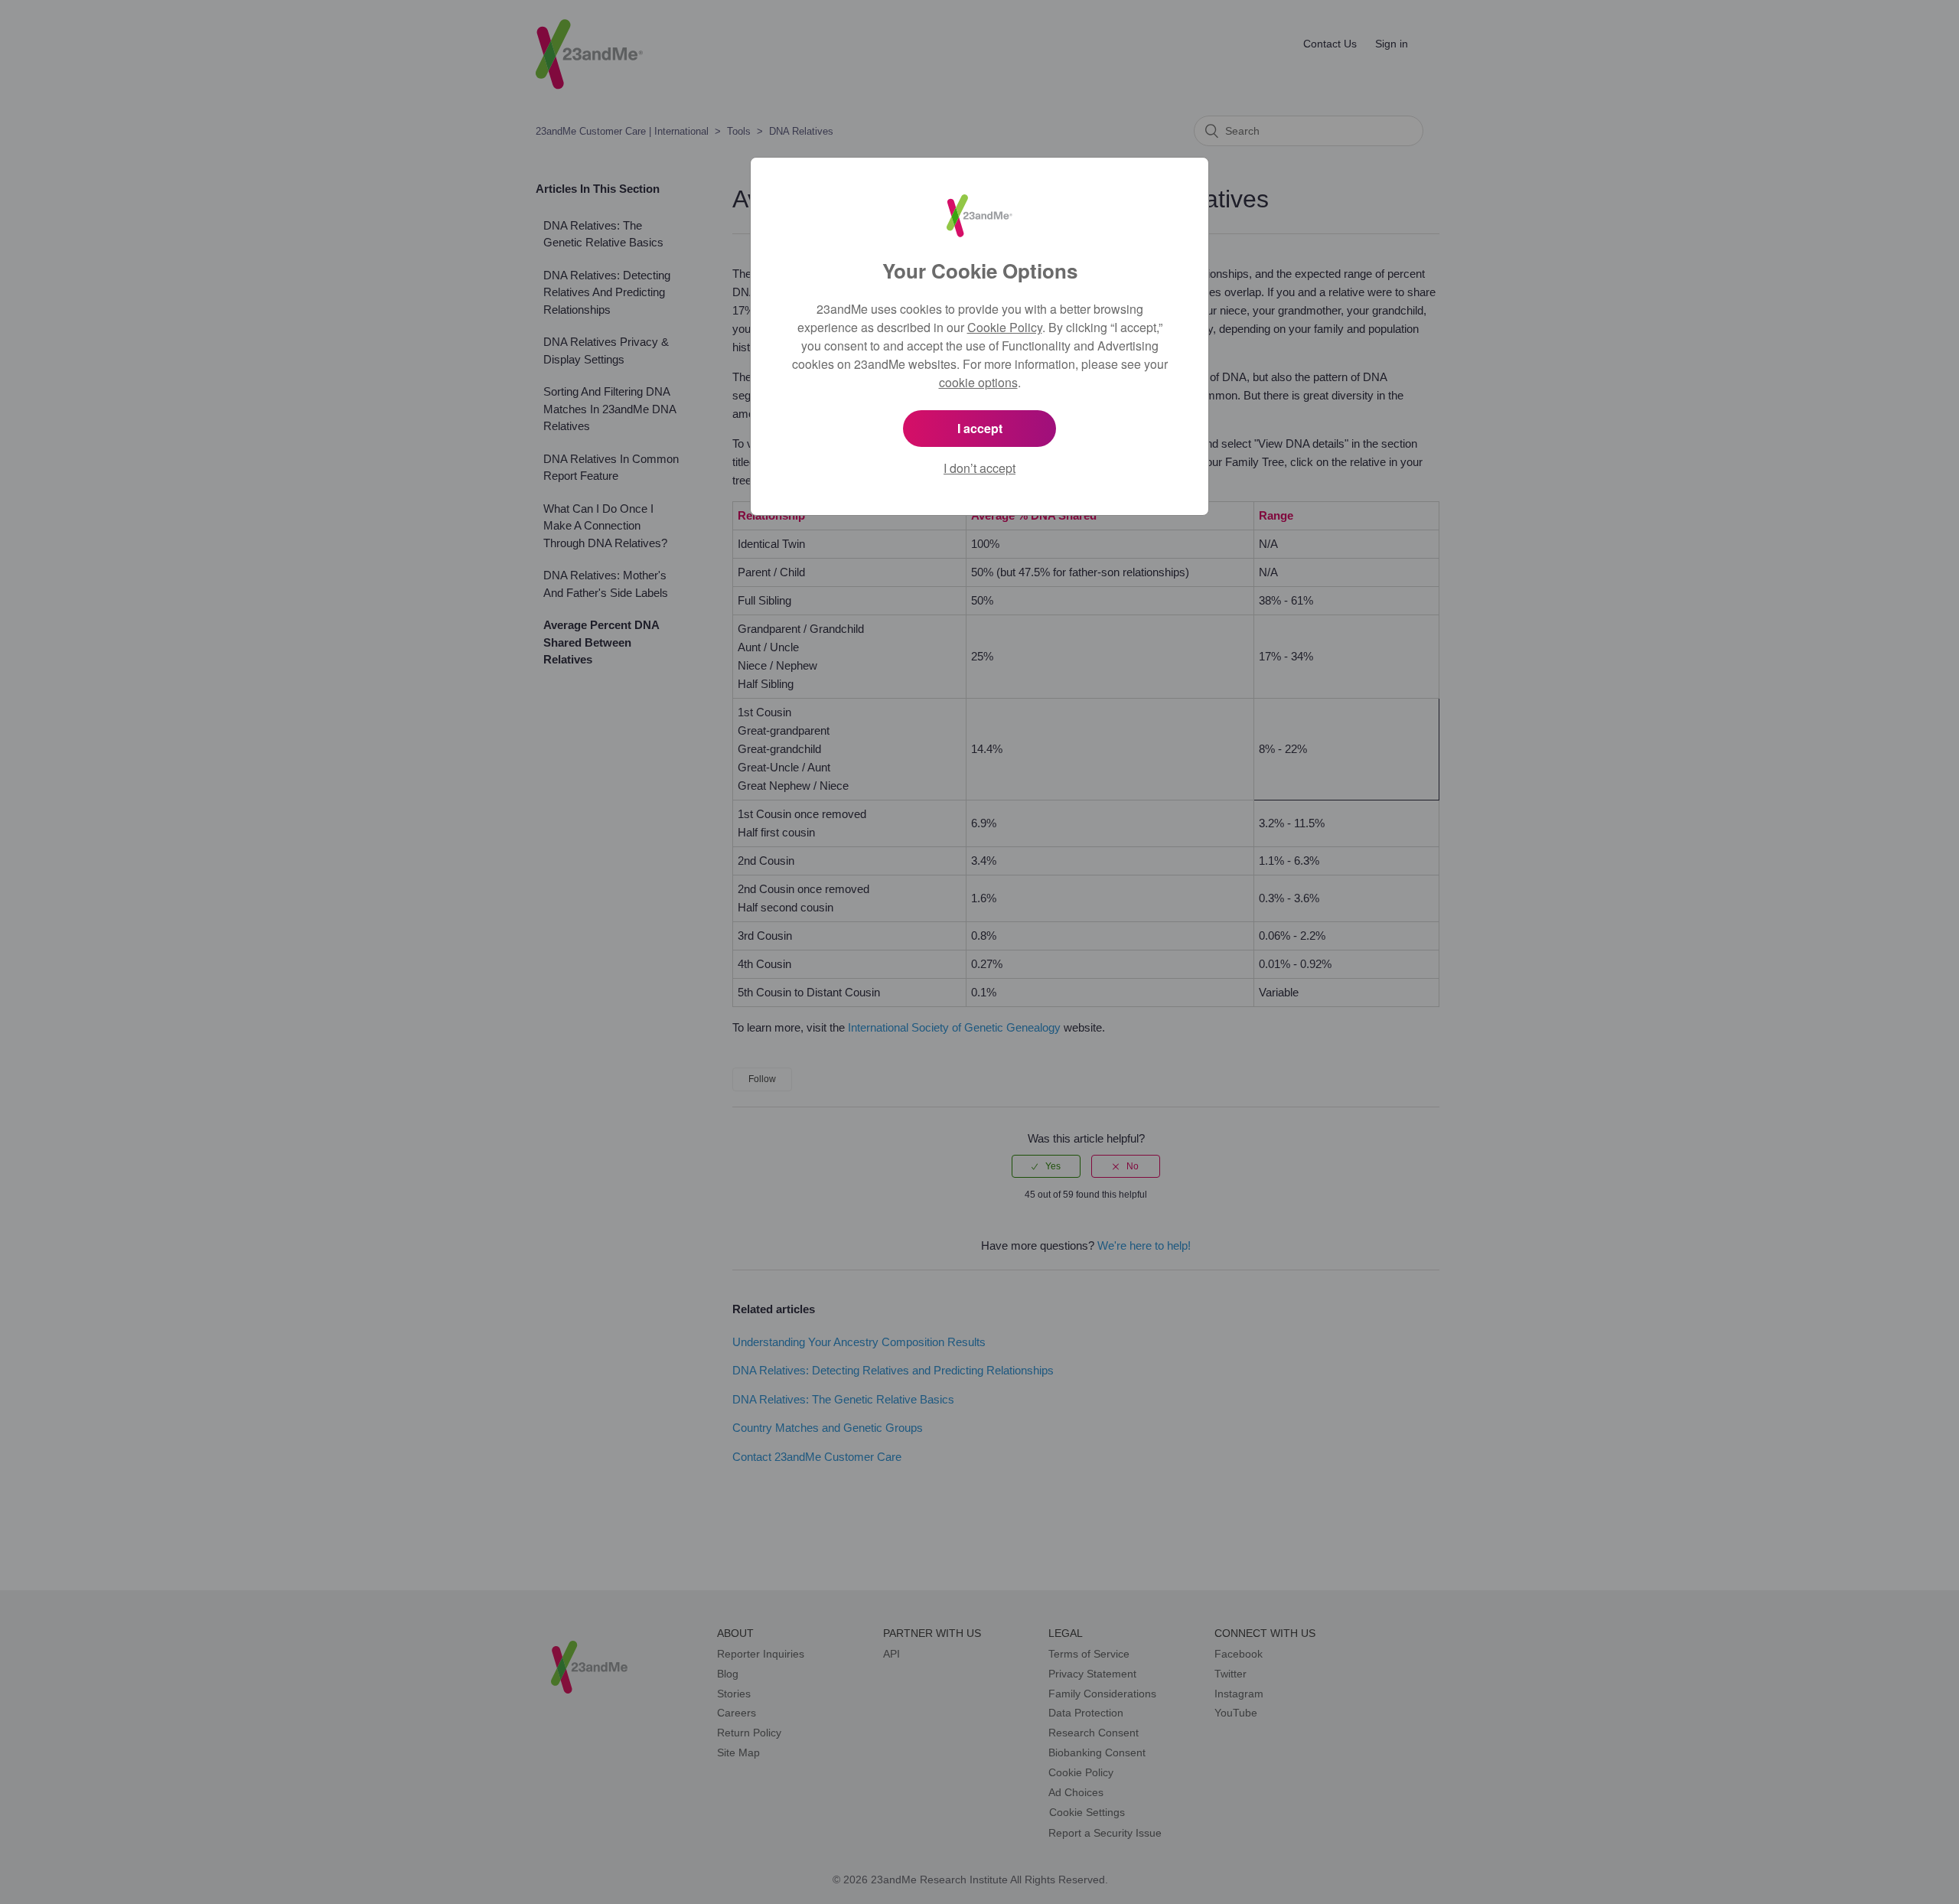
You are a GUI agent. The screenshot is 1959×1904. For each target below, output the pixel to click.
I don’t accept (979, 468)
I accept (980, 428)
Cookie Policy (1005, 327)
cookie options (978, 382)
